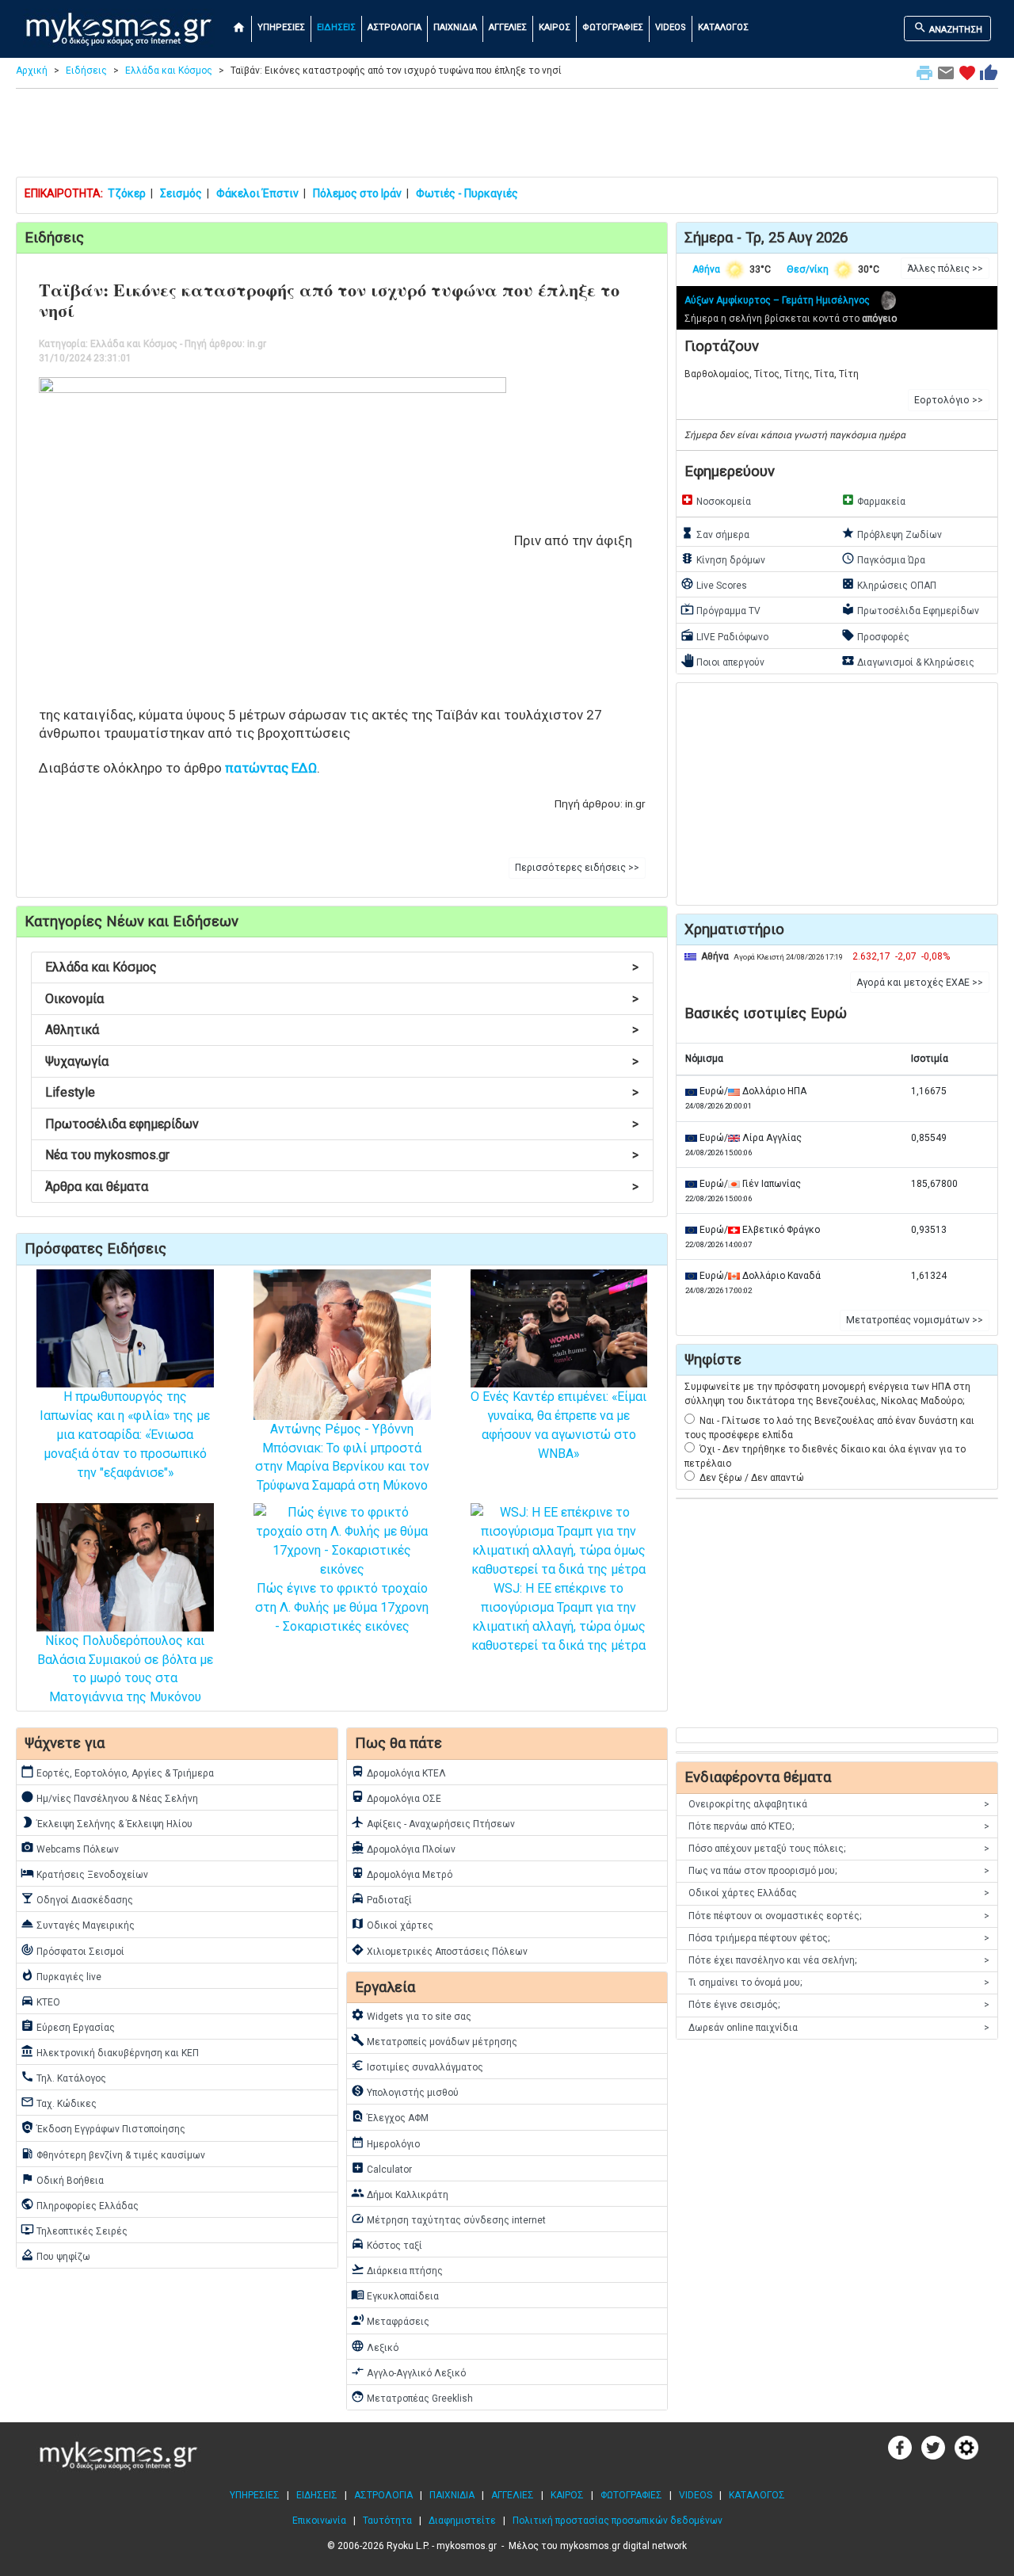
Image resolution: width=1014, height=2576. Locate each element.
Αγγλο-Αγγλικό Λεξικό (408, 2372)
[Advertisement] (507, 136)
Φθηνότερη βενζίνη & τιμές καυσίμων (113, 2154)
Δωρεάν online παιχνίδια (839, 2028)
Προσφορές (875, 635)
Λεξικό (375, 2346)
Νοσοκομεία (716, 500)
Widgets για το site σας (411, 2015)
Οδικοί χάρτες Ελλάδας (839, 1893)
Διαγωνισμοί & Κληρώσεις (908, 661)
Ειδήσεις (86, 71)
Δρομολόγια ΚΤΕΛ (398, 1772)
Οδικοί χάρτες (392, 1924)
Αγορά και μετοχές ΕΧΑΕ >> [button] (920, 983)
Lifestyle (342, 1092)
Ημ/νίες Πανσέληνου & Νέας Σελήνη (109, 1797)
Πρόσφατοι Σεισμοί (72, 1950)
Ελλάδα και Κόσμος (169, 71)
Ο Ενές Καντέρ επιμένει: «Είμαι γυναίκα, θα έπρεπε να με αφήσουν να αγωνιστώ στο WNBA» (558, 1425)
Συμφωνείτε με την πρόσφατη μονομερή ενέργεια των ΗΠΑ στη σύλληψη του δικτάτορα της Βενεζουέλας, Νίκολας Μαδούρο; (827, 1394)
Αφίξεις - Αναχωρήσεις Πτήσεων (433, 1822)
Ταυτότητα (387, 2521)
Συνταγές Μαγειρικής (78, 1924)
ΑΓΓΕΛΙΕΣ (508, 27)
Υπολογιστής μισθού (405, 2091)
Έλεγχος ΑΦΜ (390, 2116)
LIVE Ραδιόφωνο (724, 635)
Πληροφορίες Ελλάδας (80, 2204)
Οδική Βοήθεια (62, 2179)
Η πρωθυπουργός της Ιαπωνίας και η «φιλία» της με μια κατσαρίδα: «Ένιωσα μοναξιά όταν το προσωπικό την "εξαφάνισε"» (125, 1435)
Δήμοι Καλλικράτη (400, 2193)
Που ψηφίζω (55, 2255)
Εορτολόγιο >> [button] (949, 400)
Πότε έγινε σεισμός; (839, 2005)
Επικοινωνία (319, 2521)
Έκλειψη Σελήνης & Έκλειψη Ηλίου (107, 1822)
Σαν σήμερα (715, 533)
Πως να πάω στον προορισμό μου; (839, 1871)
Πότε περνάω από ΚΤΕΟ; (839, 1826)
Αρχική (32, 71)
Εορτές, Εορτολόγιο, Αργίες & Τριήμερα (117, 1772)
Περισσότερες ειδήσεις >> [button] (577, 868)
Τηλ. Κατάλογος (63, 2077)
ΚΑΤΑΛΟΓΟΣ (723, 27)
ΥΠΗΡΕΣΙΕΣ (281, 27)
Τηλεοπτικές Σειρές (74, 2230)
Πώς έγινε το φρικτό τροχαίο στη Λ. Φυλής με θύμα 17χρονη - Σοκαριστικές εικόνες (342, 1607)
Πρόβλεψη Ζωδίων (892, 533)
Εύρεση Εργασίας (68, 2026)
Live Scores (714, 584)
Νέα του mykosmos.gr (342, 1155)
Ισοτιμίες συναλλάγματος (417, 2066)
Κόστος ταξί (387, 2244)
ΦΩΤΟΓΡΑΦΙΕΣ (613, 27)
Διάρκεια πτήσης (397, 2269)
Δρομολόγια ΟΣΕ (396, 1797)
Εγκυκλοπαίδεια (395, 2295)
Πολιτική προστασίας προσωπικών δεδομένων (618, 2521)
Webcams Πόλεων (70, 1848)
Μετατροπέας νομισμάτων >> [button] (915, 1320)
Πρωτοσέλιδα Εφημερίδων (910, 609)
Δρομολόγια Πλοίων (403, 1848)
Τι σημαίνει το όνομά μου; (839, 1983)
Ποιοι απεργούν (722, 661)
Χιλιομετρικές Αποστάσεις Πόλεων (439, 1950)
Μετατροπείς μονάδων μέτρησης (434, 2040)
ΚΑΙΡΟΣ (555, 27)
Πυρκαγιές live (61, 1975)
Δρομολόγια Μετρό (402, 1873)
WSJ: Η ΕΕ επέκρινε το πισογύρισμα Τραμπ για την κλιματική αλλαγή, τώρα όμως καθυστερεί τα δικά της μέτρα (558, 1616)
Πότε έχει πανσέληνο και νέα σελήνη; (839, 1960)
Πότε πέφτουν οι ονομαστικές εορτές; (839, 1916)
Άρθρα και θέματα (342, 1187)
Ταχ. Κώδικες (59, 2102)
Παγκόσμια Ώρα (883, 559)
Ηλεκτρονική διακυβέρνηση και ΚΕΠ (110, 2051)
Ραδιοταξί (381, 1899)
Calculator (381, 2168)
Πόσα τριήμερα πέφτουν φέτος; (839, 1938)
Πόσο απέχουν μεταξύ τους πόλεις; (839, 1849)
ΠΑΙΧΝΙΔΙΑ (455, 27)
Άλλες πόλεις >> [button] (945, 269)
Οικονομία (342, 999)
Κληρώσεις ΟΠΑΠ (889, 584)
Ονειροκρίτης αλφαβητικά (839, 1804)
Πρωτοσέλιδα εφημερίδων (342, 1124)
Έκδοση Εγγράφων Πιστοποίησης (103, 2128)
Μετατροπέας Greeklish (412, 2397)
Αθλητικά (342, 1030)
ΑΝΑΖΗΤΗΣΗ (948, 28)
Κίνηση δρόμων (723, 559)
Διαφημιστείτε (462, 2521)
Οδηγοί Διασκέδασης (77, 1899)
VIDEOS (671, 27)
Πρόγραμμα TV (720, 609)
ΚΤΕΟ (40, 2001)
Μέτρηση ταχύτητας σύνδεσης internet (448, 2219)
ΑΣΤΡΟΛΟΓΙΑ (395, 27)
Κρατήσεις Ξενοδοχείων (84, 1873)
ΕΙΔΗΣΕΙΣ (336, 27)
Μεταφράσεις (390, 2320)
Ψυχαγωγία (342, 1061)
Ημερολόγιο (385, 2143)
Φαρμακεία (873, 500)
